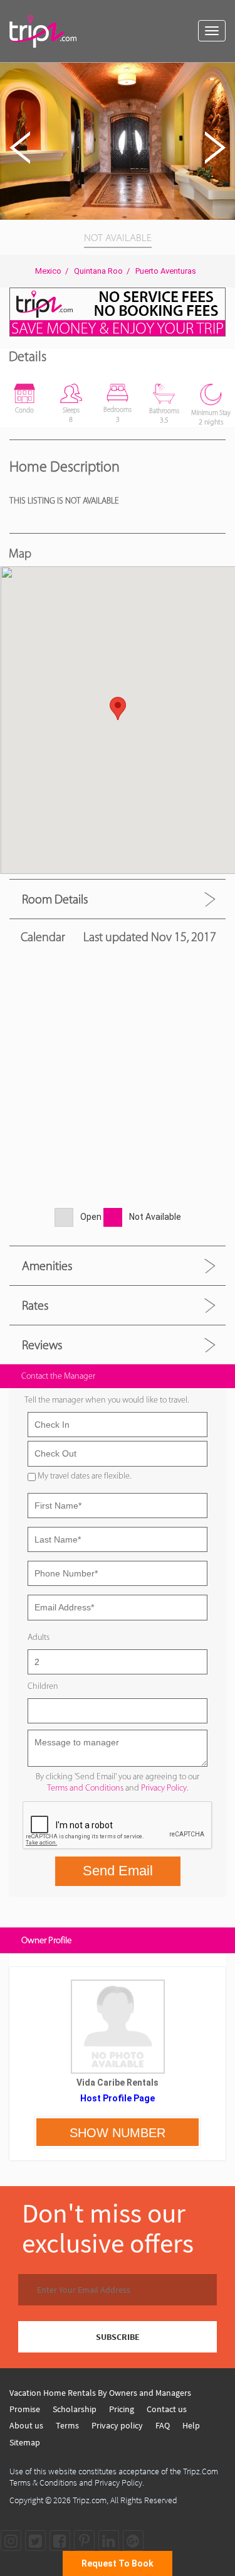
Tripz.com (90, 2500)
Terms (67, 2425)
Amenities (47, 1266)
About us (26, 2425)
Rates (35, 1305)
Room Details (55, 899)
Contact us (167, 2409)
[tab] (118, 899)
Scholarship (75, 2409)
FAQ (163, 2425)
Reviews (42, 1345)
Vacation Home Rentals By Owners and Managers (100, 2393)
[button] (224, 74)
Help (191, 2425)
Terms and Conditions (85, 1788)
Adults (39, 1637)
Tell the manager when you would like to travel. (107, 1400)
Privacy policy (117, 2425)
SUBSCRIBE (118, 2337)
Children (43, 1686)
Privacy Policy (164, 1788)
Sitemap (25, 2442)
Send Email (118, 1871)
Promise (25, 2409)
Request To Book (118, 2563)
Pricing (122, 2409)
